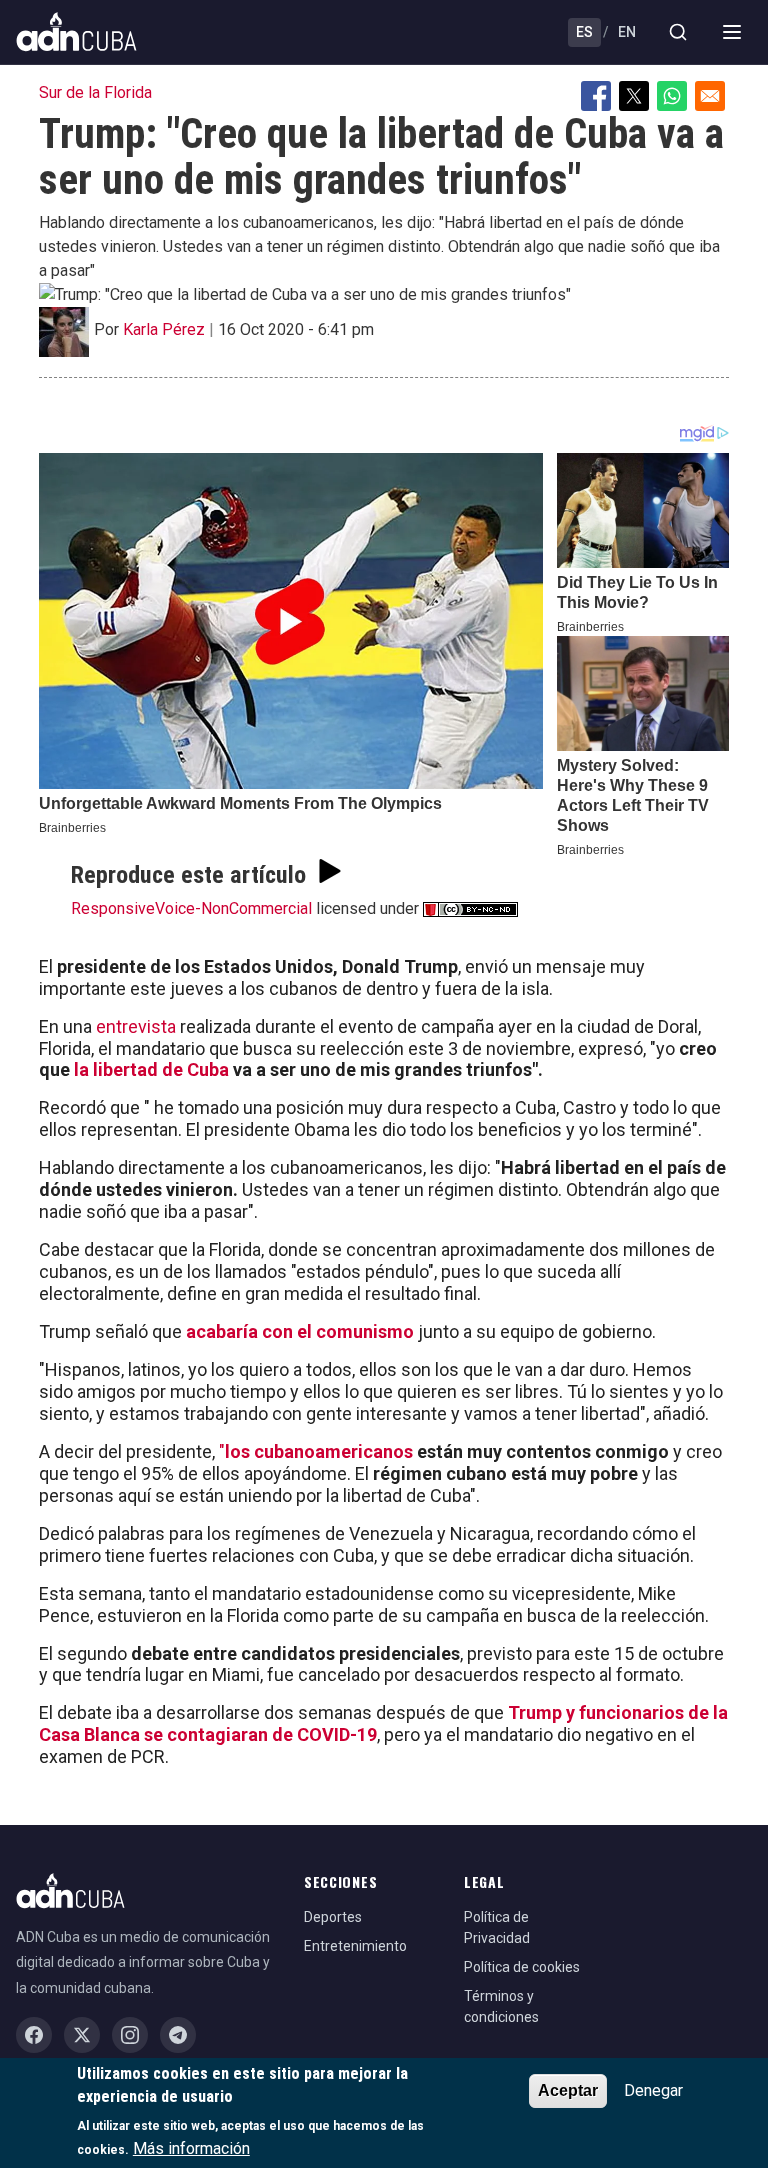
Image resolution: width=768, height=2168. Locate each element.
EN (627, 32)
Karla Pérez (164, 329)
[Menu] (732, 32)
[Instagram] (130, 2035)
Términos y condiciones (501, 2006)
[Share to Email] (710, 96)
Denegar (653, 2090)
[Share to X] (634, 96)
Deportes (333, 1917)
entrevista (136, 1026)
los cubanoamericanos (321, 1451)
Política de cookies (522, 1967)
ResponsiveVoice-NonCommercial (191, 908)
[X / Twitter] (82, 2035)
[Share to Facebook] (596, 96)
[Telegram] (178, 2035)
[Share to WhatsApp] (672, 96)
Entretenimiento (355, 1946)
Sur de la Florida (95, 92)
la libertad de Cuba (149, 1069)
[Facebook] (34, 2035)
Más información (191, 2148)
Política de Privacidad (497, 1927)
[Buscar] (678, 32)
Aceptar (568, 2090)
